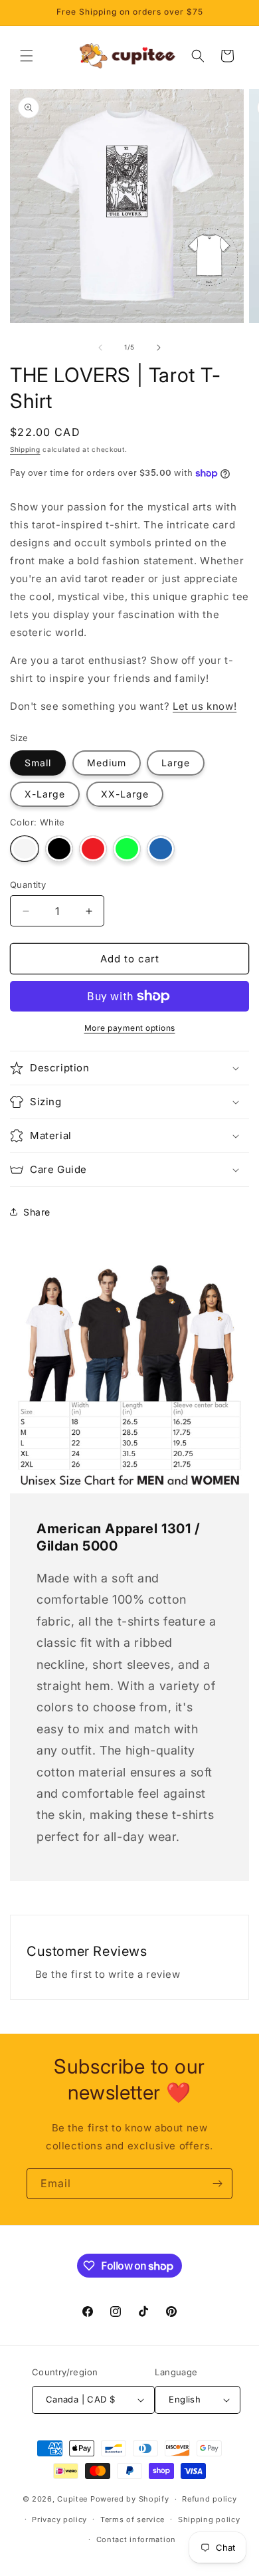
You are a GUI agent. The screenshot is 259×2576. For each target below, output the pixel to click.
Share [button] (37, 1212)
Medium (107, 763)
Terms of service (132, 2520)
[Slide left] (100, 348)
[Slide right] (159, 348)
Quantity (28, 885)
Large (176, 763)
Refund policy (209, 2499)
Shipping (25, 449)
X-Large (45, 794)
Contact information (136, 2539)
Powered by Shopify (130, 2499)
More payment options (130, 1028)
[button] (27, 56)
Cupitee (72, 2499)
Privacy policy (59, 2520)
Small (38, 763)
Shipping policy (209, 2520)
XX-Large (125, 794)
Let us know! (205, 706)
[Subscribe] (217, 2184)
